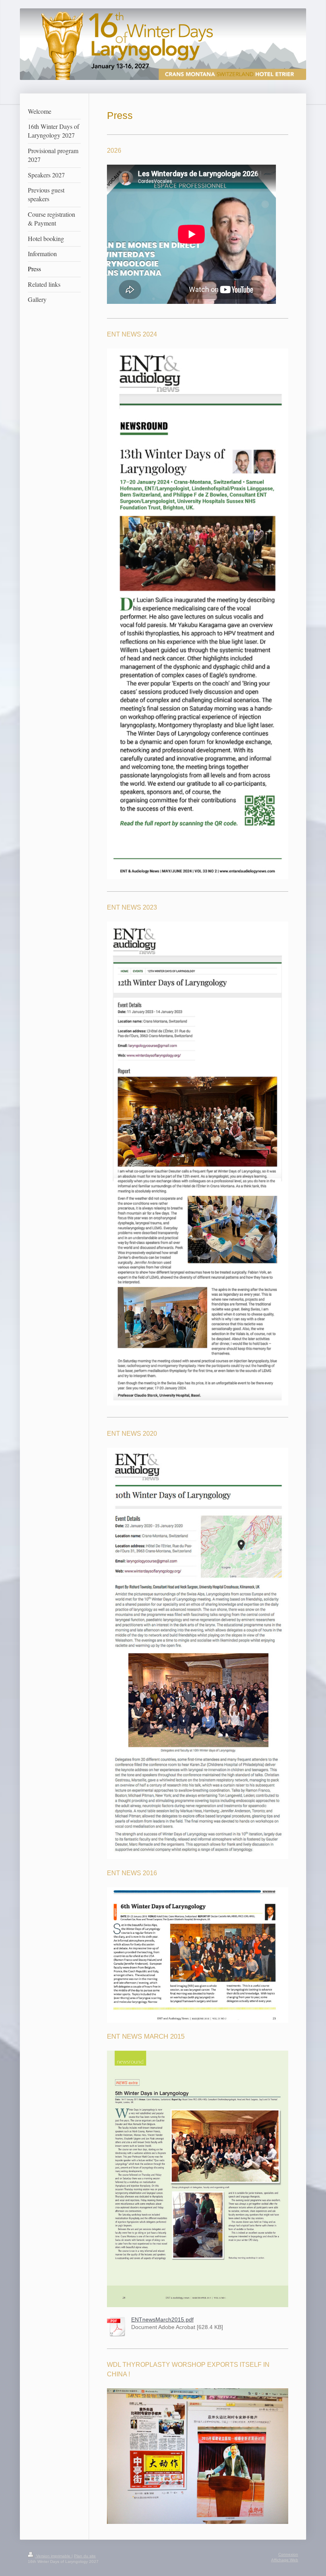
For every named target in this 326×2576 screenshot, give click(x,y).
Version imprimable (53, 2556)
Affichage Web (285, 2560)
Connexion (288, 2554)
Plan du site (85, 2556)
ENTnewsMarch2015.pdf (162, 2320)
